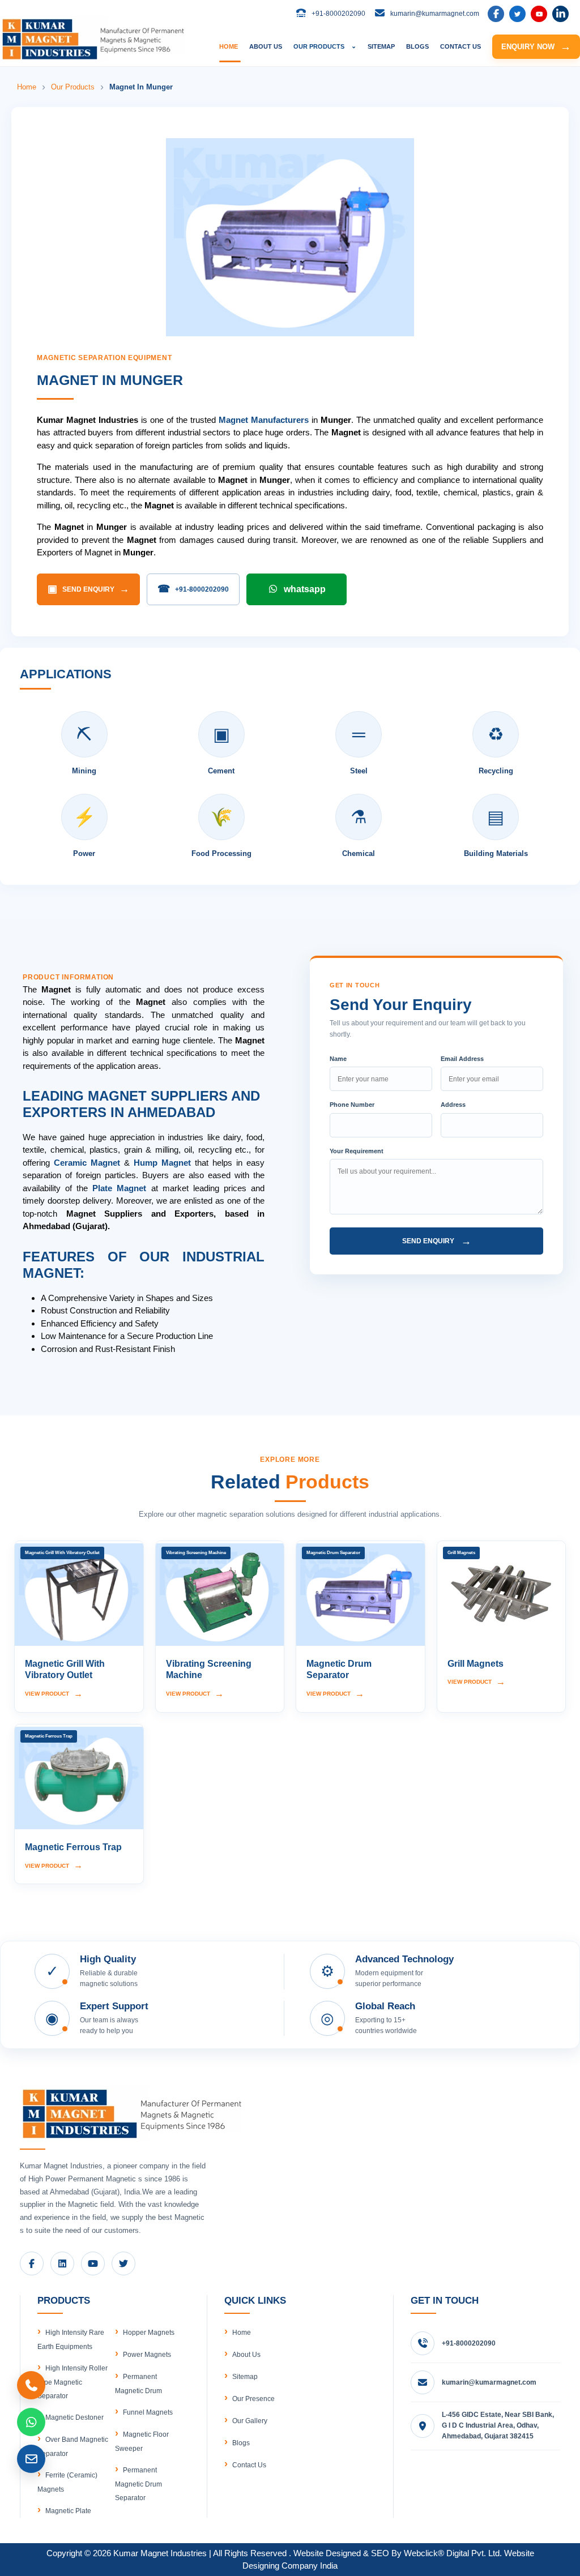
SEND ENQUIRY (88, 589)
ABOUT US (266, 46)
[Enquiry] (31, 2459)
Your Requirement (357, 1151)
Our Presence (253, 2399)
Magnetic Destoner (74, 2417)
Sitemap (245, 2377)
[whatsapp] (31, 2422)
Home (27, 87)
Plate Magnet (119, 1188)
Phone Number (352, 1105)
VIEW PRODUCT (54, 1694)
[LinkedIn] (517, 14)
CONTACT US (460, 46)
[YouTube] (539, 14)
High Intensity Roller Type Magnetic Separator (72, 2382)
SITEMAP (381, 46)
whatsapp (305, 589)
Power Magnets (147, 2355)
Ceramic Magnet (87, 1163)
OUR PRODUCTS (325, 46)
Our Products (73, 87)
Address (453, 1105)
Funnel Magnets (148, 2412)
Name (338, 1059)
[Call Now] (31, 2385)
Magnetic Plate (68, 2511)
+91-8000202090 (193, 589)
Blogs (241, 2443)
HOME (229, 46)
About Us (246, 2355)
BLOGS (417, 46)
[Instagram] (560, 14)
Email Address (462, 1059)
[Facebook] (496, 14)
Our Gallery (250, 2421)
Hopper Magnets (149, 2333)
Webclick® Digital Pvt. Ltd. (453, 2553)
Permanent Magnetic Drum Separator (138, 2484)
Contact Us (249, 2465)
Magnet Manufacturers (264, 420)
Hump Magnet (162, 1163)
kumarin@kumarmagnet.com (489, 2382)
